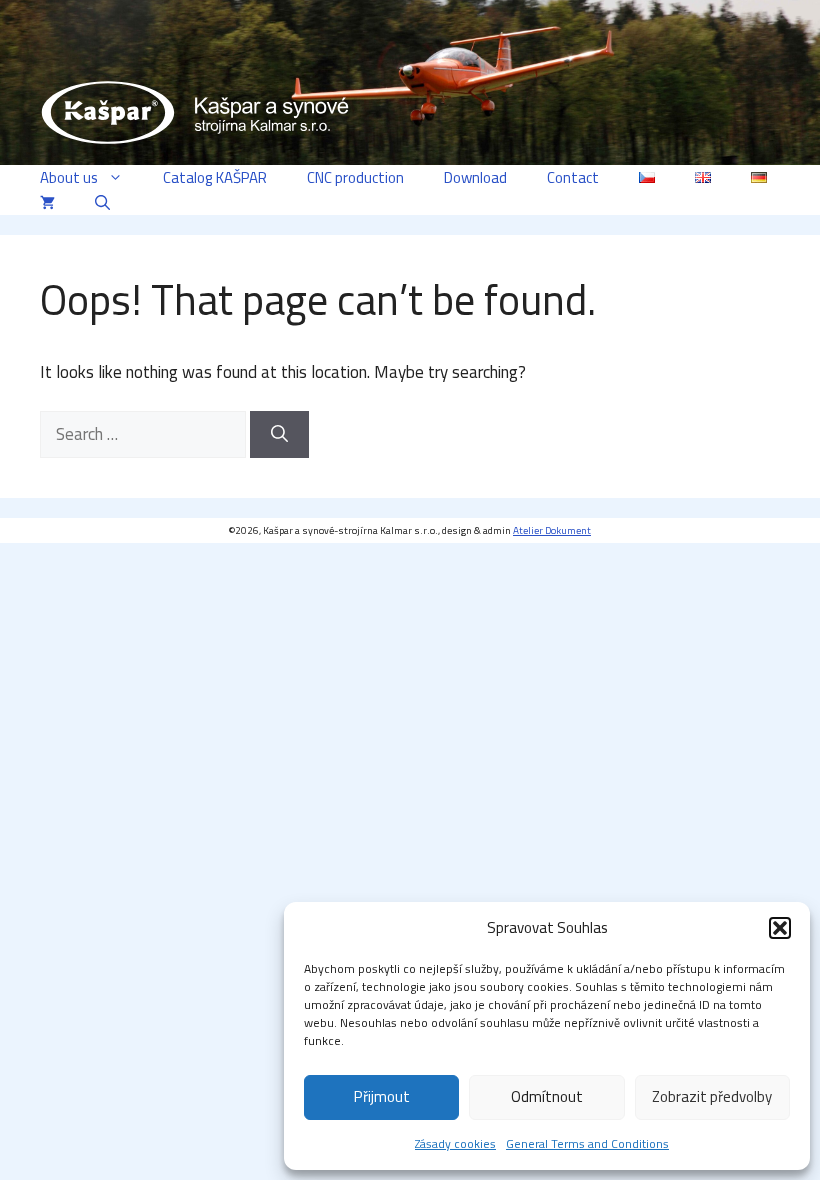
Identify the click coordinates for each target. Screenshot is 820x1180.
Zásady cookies (455, 1143)
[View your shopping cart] (47, 202)
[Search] (279, 435)
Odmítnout (547, 1096)
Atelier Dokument (552, 530)
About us (69, 177)
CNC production (355, 177)
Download (475, 177)
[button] (780, 928)
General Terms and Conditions (587, 1143)
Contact (573, 177)
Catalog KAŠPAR (215, 177)
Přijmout (382, 1096)
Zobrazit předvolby (712, 1096)
